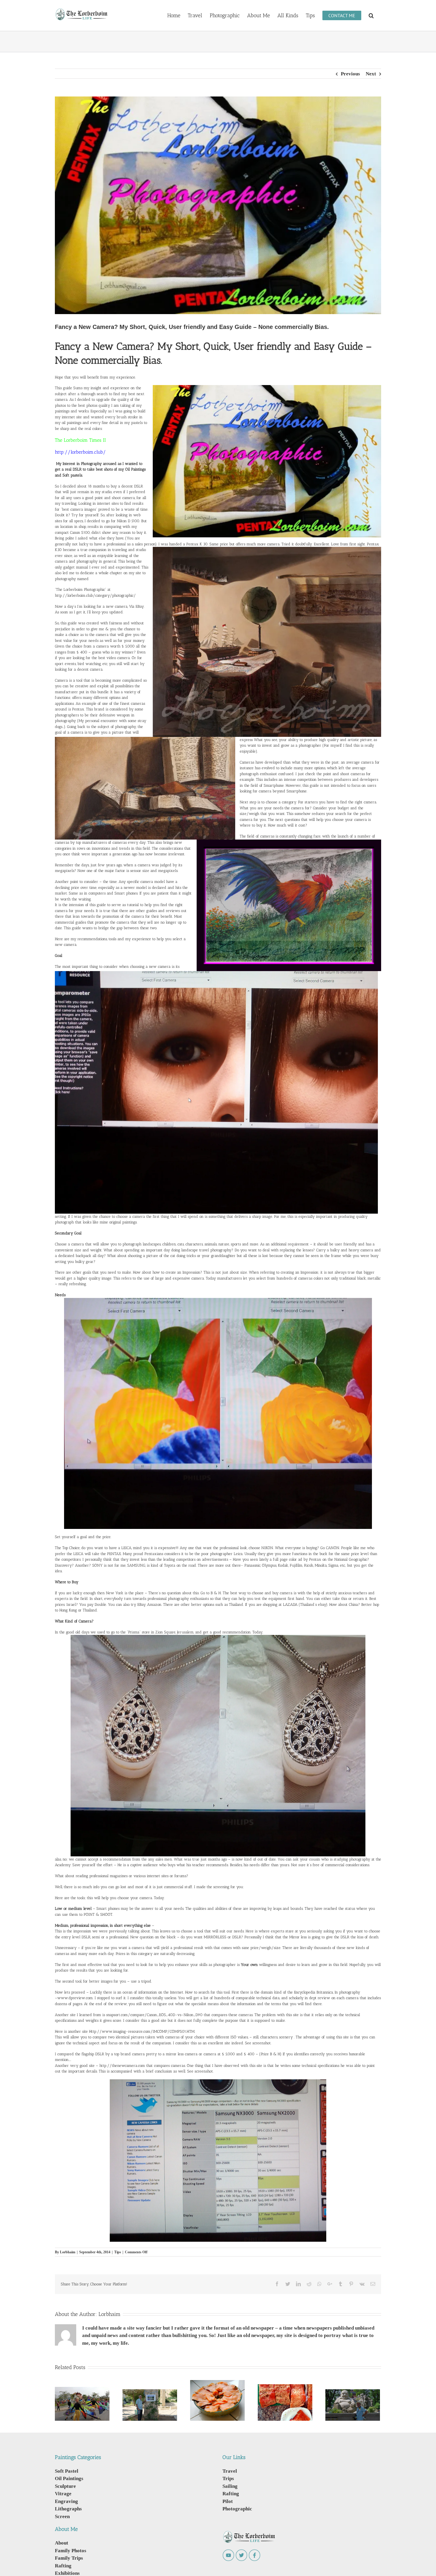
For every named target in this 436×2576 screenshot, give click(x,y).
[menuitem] (174, 15)
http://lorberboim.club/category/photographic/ (95, 595)
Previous (350, 74)
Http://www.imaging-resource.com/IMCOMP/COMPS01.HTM (142, 2031)
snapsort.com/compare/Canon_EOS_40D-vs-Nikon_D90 (154, 2015)
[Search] (371, 15)
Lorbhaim (68, 2252)
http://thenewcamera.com (122, 2066)
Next (371, 74)
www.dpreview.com (75, 1998)
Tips (118, 2252)
